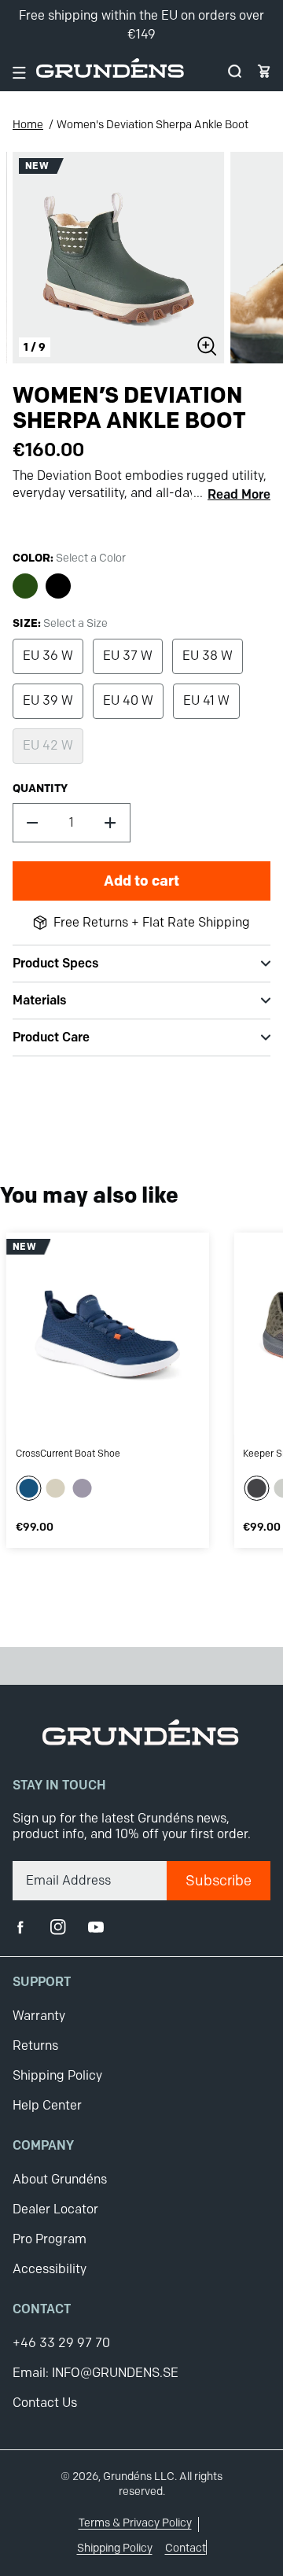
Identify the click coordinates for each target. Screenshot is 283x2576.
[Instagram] (58, 1927)
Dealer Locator (55, 2209)
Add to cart (141, 881)
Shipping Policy (57, 2075)
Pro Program (50, 2239)
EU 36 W (48, 656)
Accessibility (50, 2269)
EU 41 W (206, 700)
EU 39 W (48, 700)
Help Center (47, 2105)
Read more (239, 495)
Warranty (39, 2016)
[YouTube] (96, 1927)
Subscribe (219, 1881)
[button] (235, 71)
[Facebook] (20, 1927)
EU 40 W (128, 700)
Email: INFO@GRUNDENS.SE (96, 2373)
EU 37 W (128, 656)
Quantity (40, 788)
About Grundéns (60, 2179)
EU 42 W (48, 745)
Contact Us (45, 2403)
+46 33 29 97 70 (61, 2343)
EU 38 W (208, 656)
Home (28, 125)
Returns (35, 2045)
